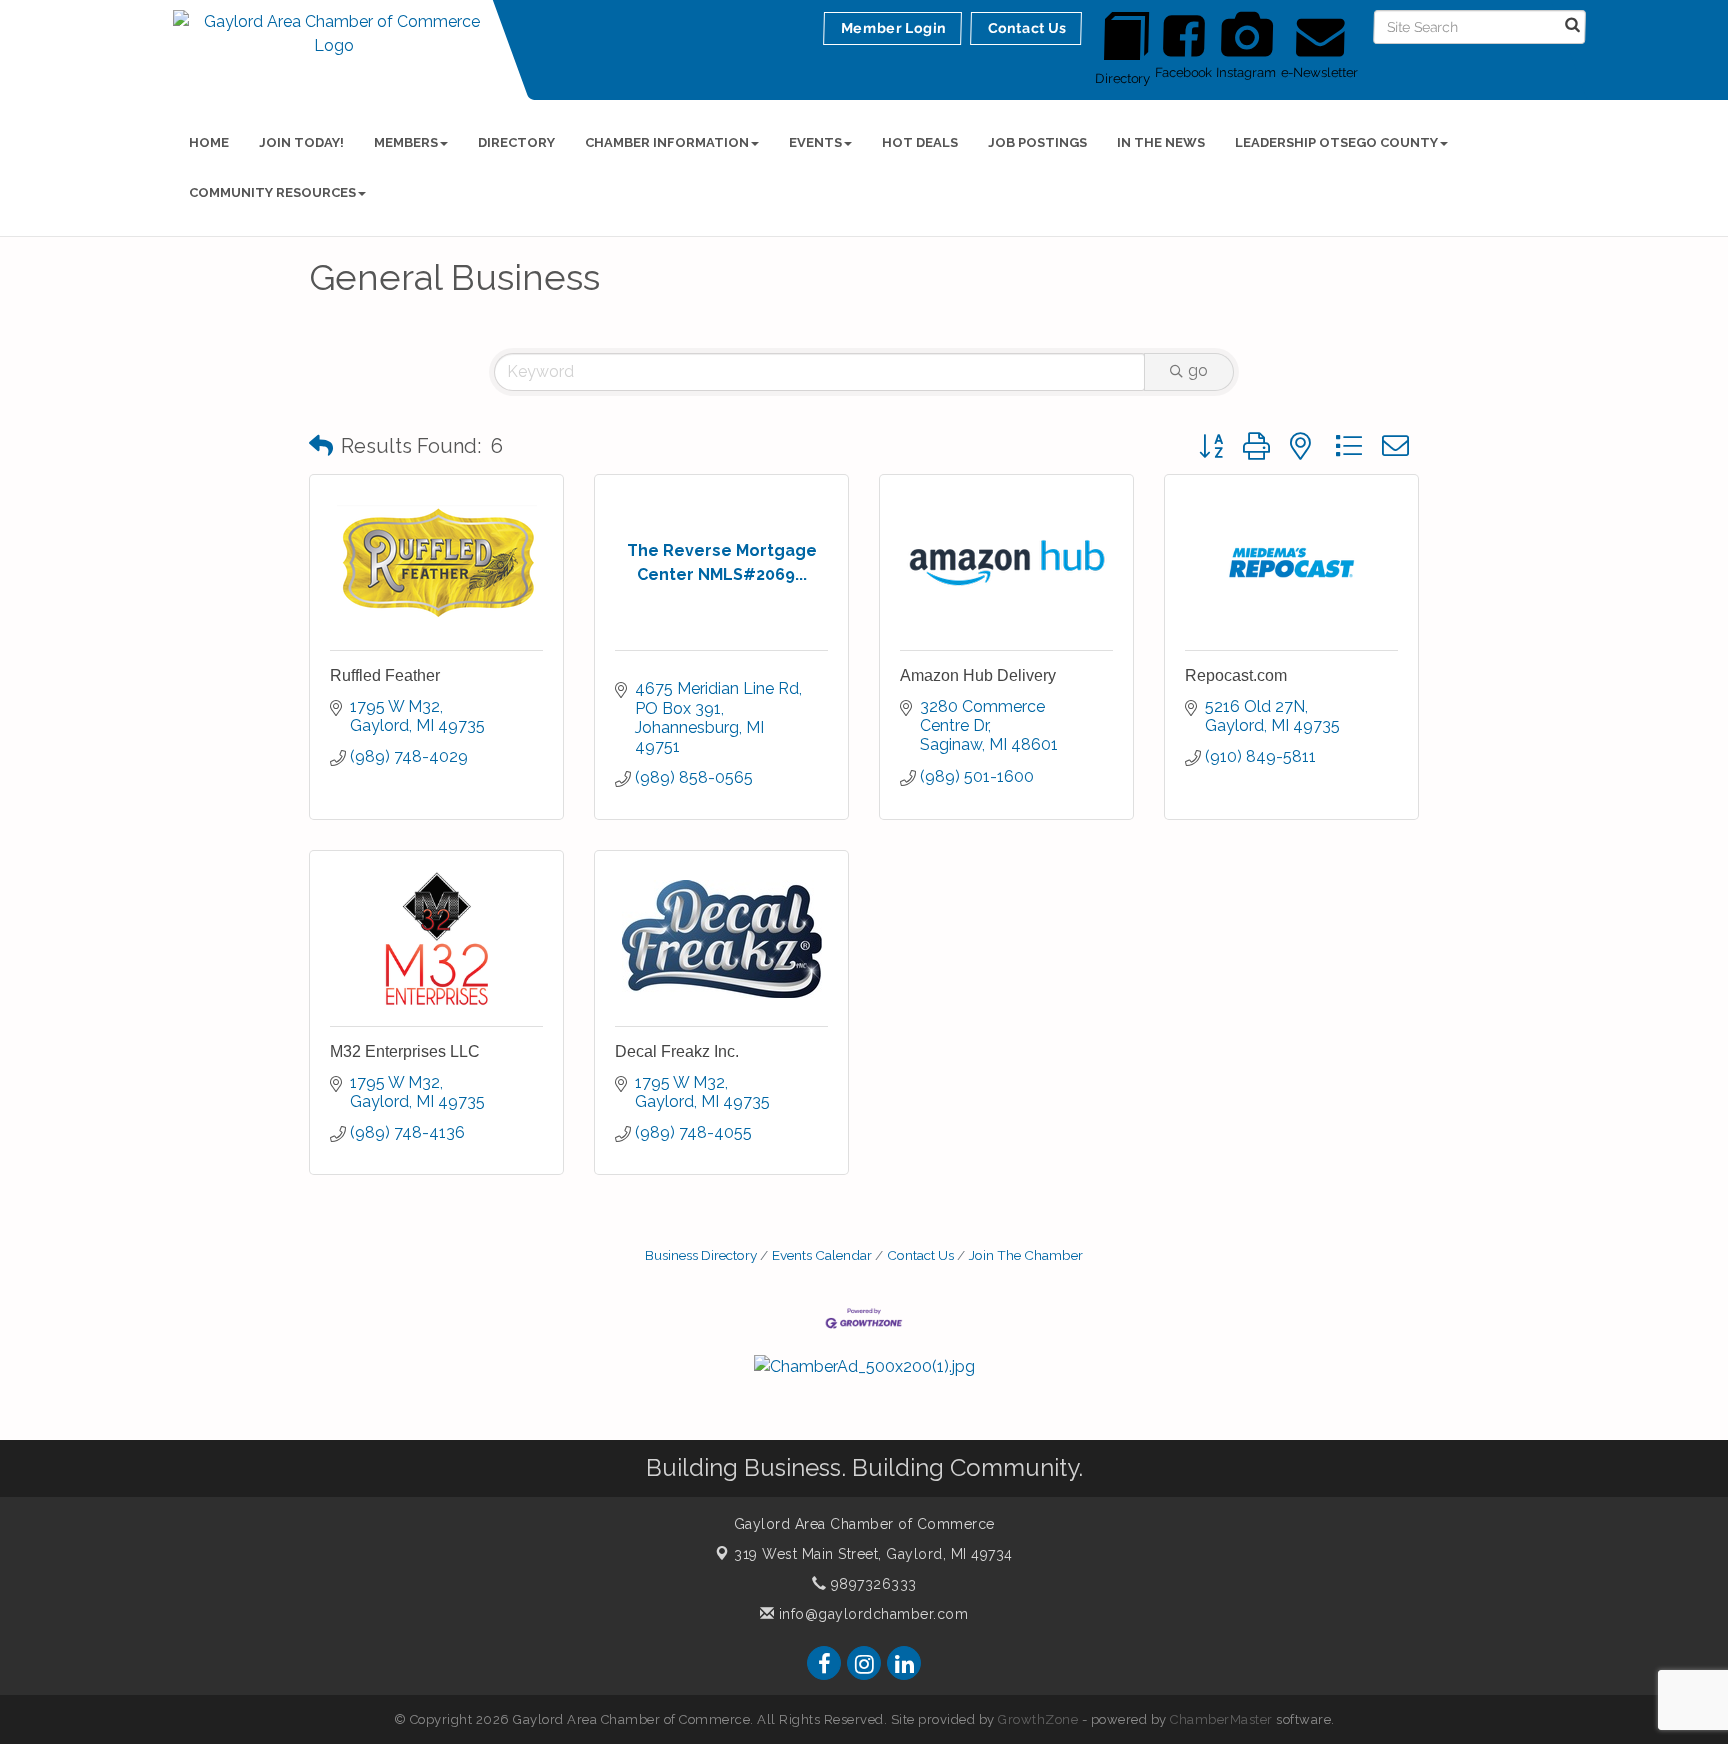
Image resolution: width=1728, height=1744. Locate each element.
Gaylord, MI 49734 (873, 1554)
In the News (1161, 142)
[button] (321, 446)
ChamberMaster (1221, 1719)
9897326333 (871, 1584)
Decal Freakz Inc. (677, 1051)
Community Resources (272, 192)
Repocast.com (1236, 675)
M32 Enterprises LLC (405, 1051)
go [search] (1198, 370)
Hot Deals (920, 142)
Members (406, 142)
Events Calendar (822, 1255)
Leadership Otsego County (1336, 142)
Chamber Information (667, 142)
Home (209, 142)
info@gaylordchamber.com (871, 1614)
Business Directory (701, 1255)
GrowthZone (1038, 1719)
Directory (516, 142)
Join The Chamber (1026, 1255)
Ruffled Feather (385, 675)
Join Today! (301, 142)
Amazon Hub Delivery (978, 675)
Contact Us (920, 1255)
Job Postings (1037, 142)
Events (815, 142)
